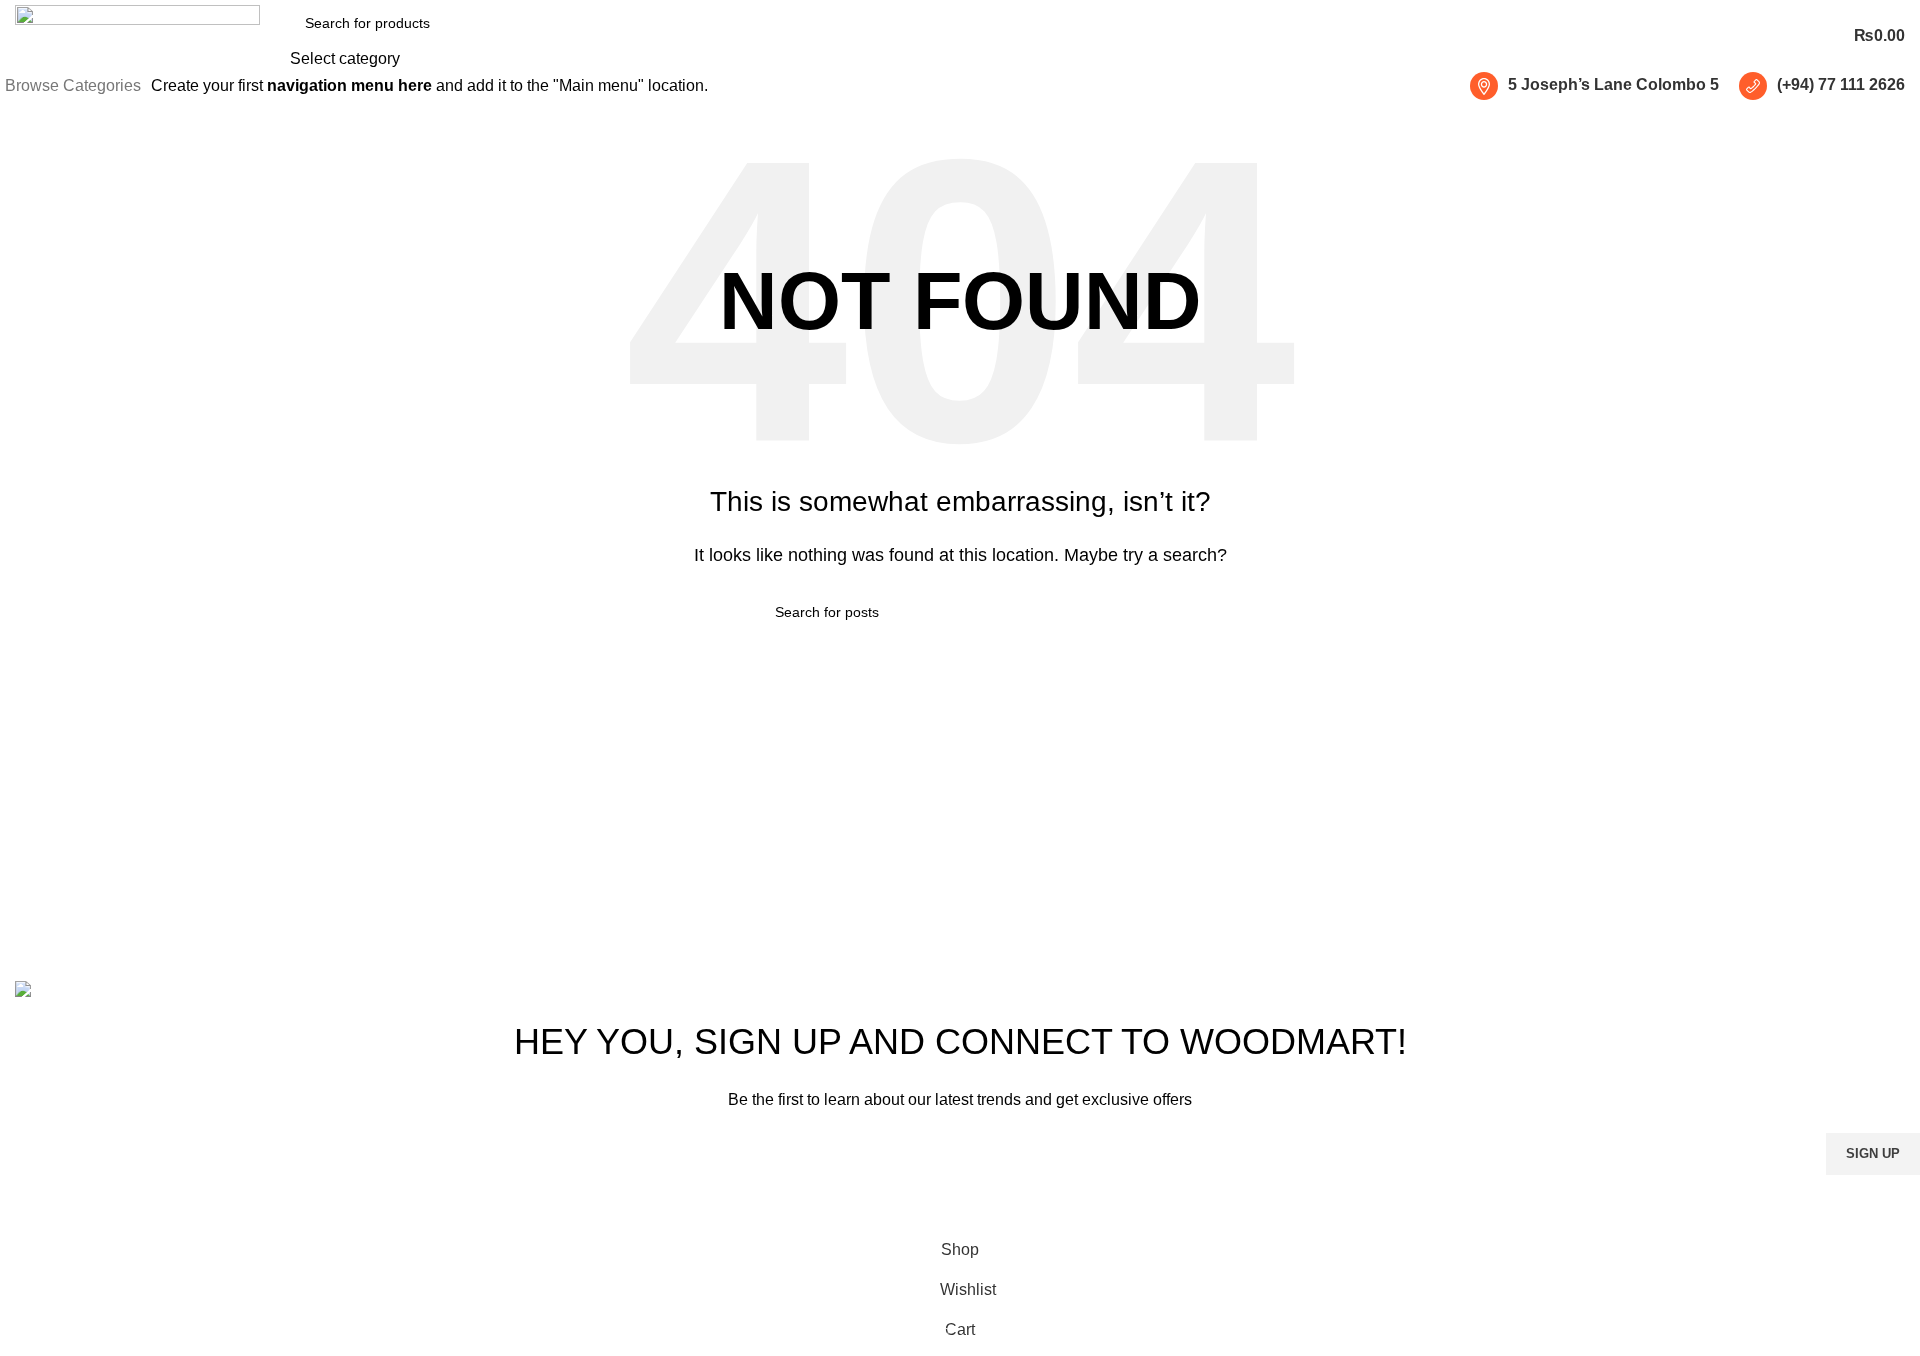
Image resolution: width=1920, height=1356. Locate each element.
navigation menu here (349, 85)
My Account (1336, 942)
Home (1316, 830)
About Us (1328, 867)
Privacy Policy (1088, 1207)
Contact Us (1334, 905)
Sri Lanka (1009, 830)
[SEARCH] (509, 36)
